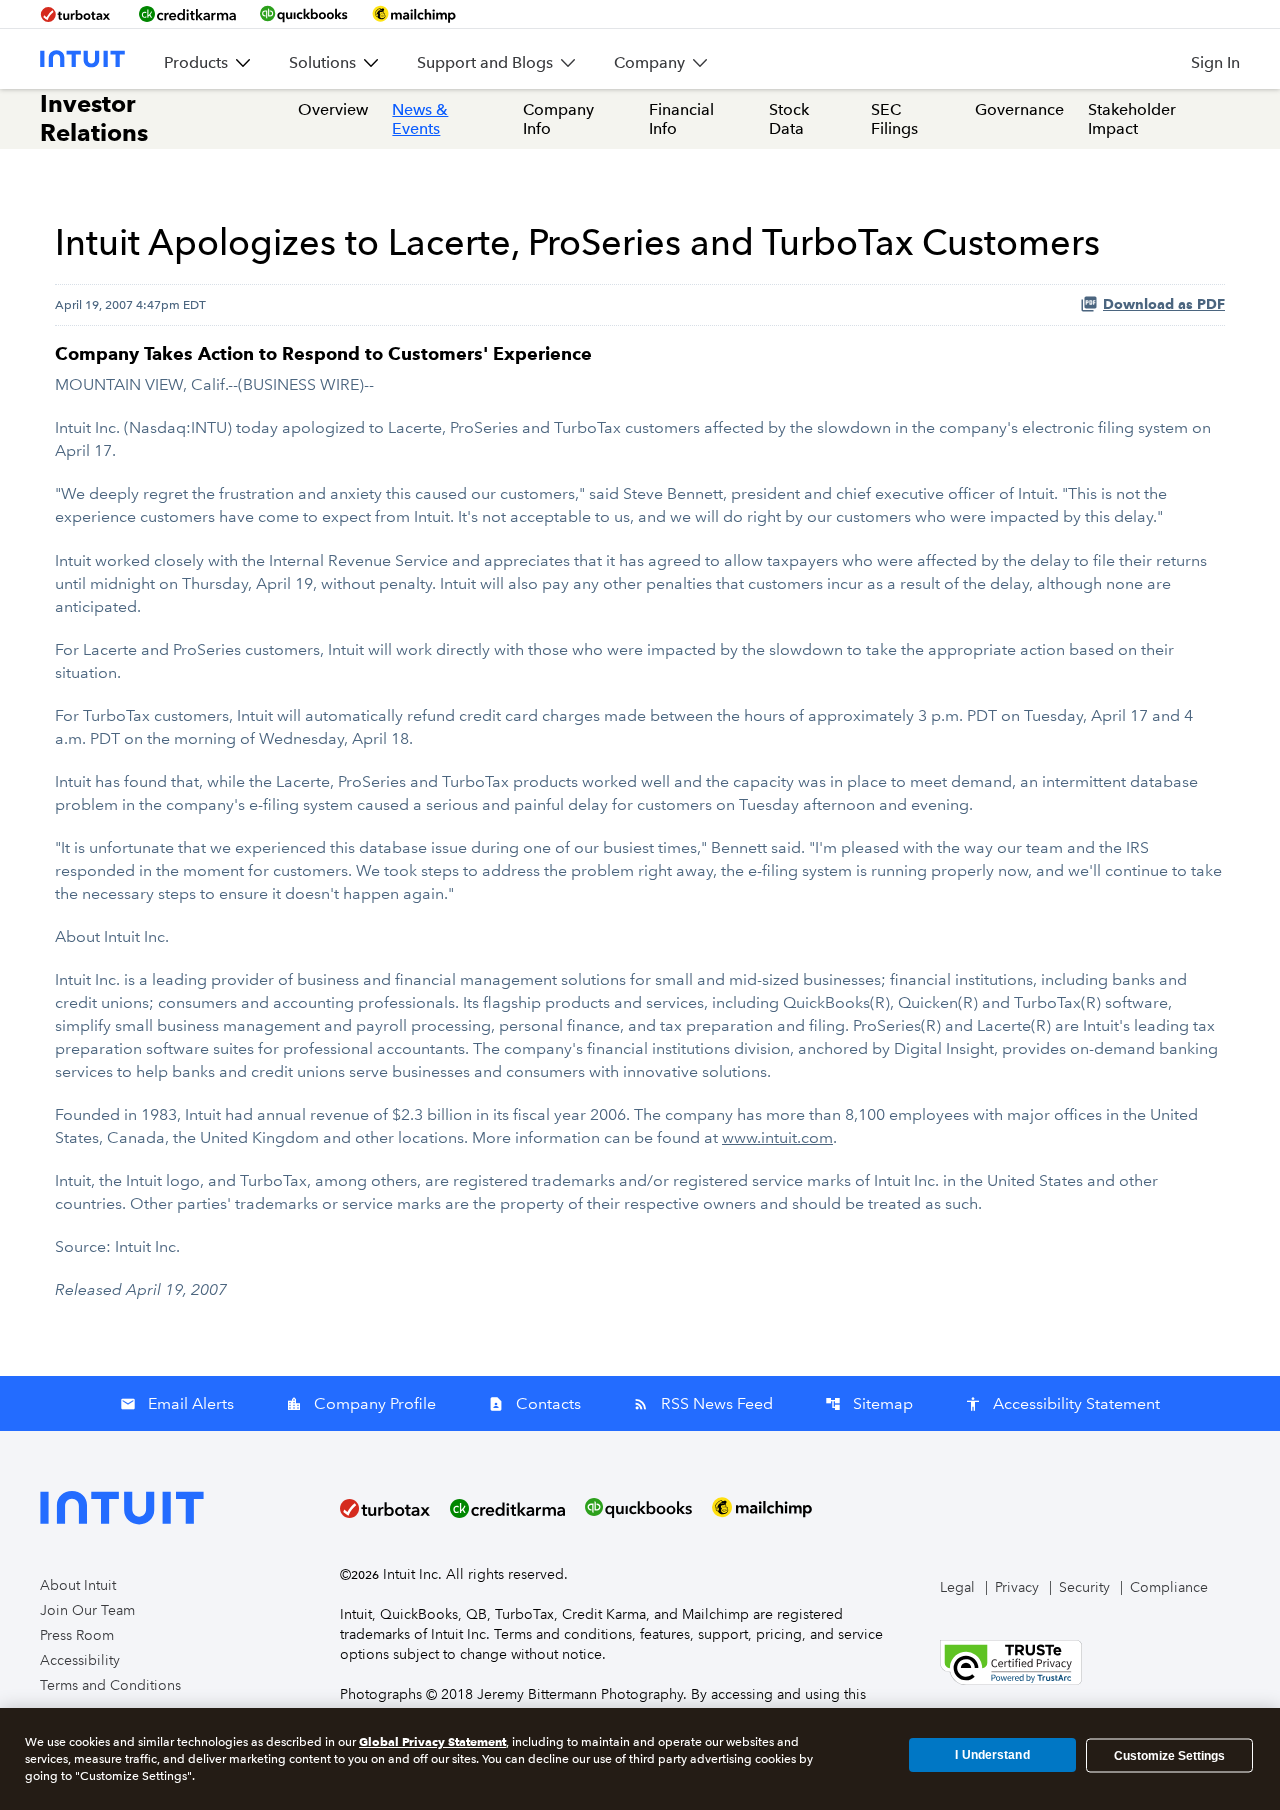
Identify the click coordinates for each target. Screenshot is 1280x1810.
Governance (1019, 109)
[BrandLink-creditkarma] (187, 14)
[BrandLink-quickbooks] (304, 14)
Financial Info (681, 119)
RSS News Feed (703, 1403)
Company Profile (361, 1403)
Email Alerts (177, 1403)
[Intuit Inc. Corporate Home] (82, 59)
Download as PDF (1164, 304)
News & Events (420, 119)
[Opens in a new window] (1011, 1661)
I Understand (992, 1755)
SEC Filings (894, 119)
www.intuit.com (777, 1137)
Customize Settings (1169, 1755)
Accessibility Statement (1062, 1403)
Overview (333, 109)
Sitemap (869, 1403)
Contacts (534, 1403)
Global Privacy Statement (432, 1741)
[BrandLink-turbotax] (77, 14)
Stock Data (789, 119)
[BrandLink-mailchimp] (414, 14)
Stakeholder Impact (1132, 119)
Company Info (558, 119)
